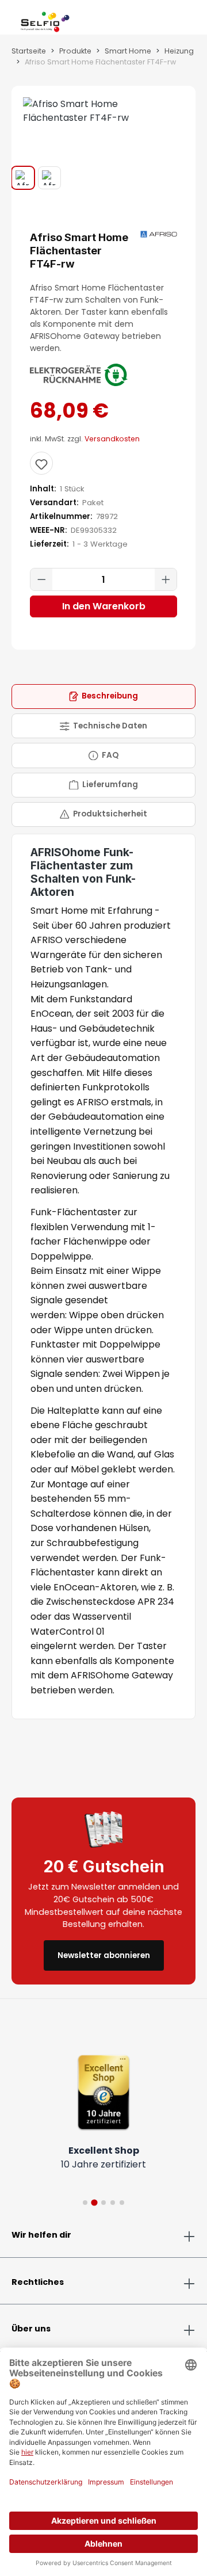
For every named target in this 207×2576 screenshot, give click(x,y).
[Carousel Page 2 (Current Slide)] (94, 2203)
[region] (103, 138)
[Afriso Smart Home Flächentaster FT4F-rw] (103, 111)
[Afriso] (159, 234)
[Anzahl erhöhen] (166, 579)
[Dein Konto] (177, 20)
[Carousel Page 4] (113, 2203)
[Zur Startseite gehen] (45, 20)
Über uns (31, 2329)
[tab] (103, 697)
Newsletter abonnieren (104, 1955)
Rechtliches (38, 2282)
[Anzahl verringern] (41, 579)
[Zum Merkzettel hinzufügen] (41, 463)
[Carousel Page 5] (122, 2203)
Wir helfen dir (41, 2235)
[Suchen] (168, 20)
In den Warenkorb (104, 606)
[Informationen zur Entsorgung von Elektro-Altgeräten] (79, 375)
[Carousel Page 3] (103, 2203)
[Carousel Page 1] (85, 2203)
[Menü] (11, 20)
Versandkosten (112, 439)
